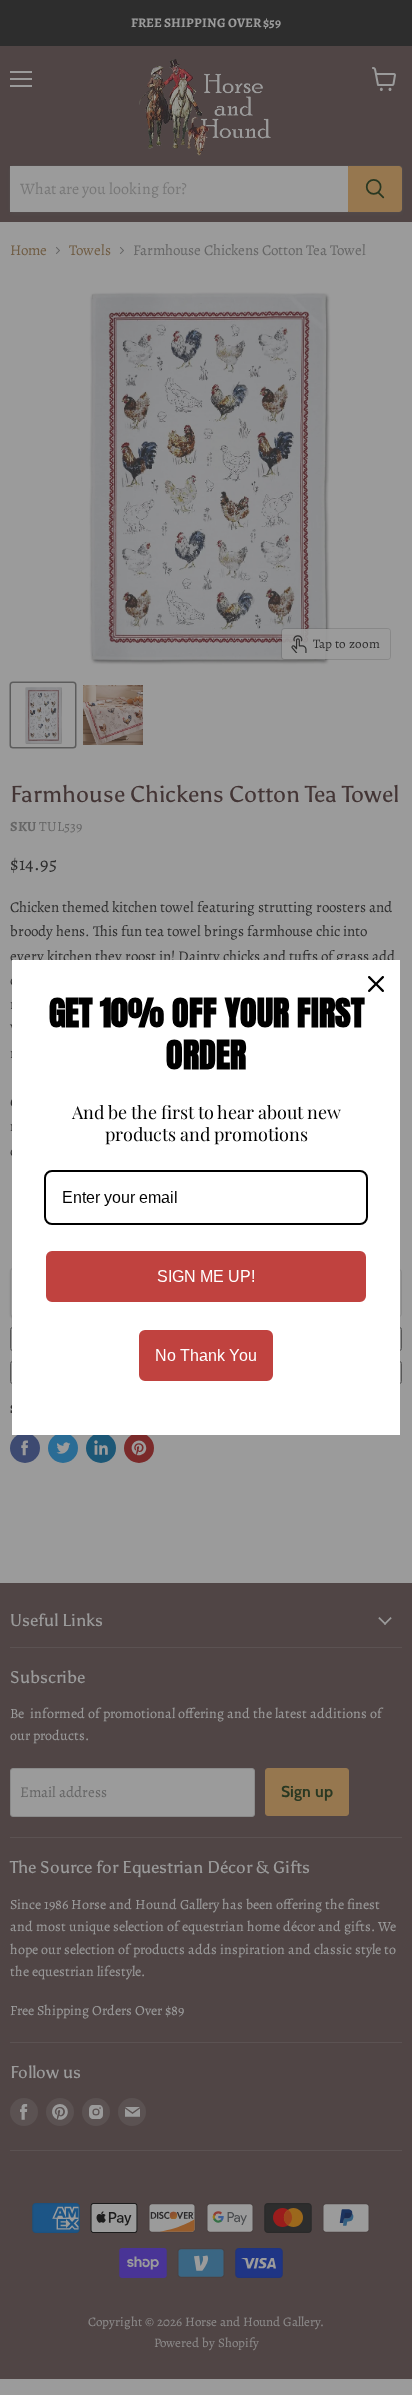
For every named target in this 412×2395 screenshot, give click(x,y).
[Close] (376, 984)
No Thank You (206, 1355)
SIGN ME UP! (206, 1276)
